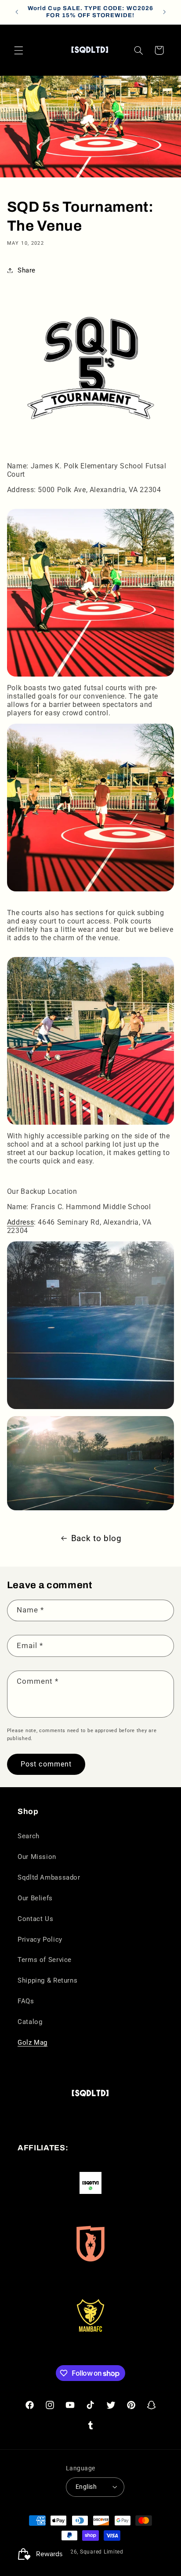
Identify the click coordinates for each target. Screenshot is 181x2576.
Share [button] (27, 270)
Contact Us (35, 1919)
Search (29, 1836)
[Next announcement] (164, 12)
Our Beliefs (35, 1898)
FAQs (26, 2001)
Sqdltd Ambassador (49, 1877)
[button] (18, 50)
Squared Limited (102, 2552)
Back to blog (96, 1538)
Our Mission (37, 1857)
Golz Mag (33, 2042)
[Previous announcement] (17, 12)
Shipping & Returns (47, 1980)
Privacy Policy (40, 1939)
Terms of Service (45, 1960)
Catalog (30, 2022)
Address (20, 1222)
